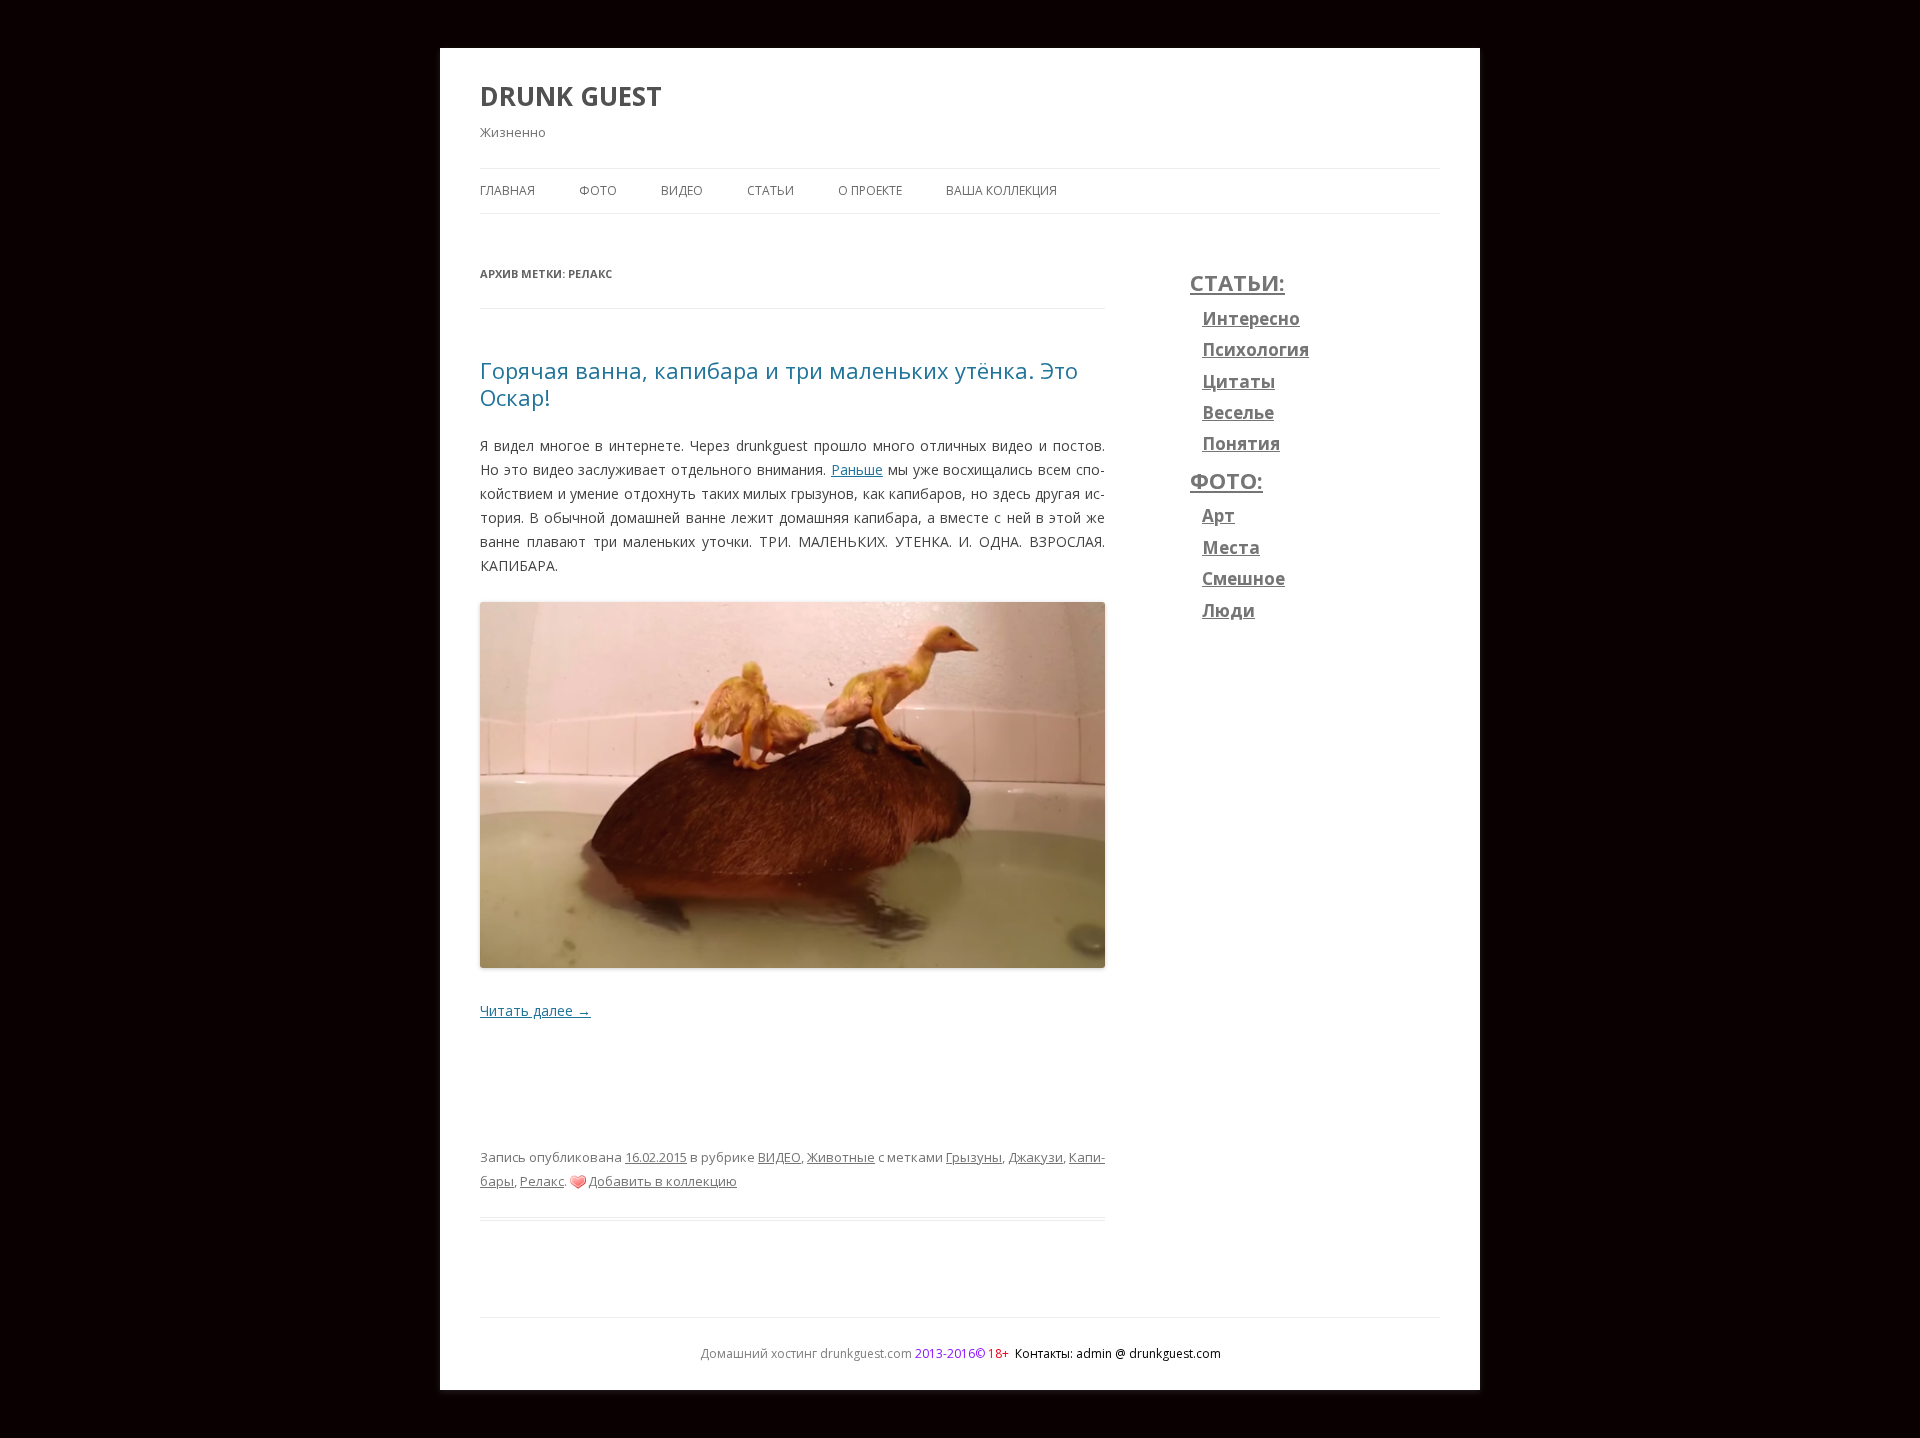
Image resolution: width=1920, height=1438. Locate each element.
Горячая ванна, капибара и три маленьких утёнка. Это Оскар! (779, 383)
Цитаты (1238, 381)
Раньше (857, 469)
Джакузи (1035, 1157)
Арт (1218, 515)
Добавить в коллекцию (662, 1181)
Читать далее (535, 1010)
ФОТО (598, 190)
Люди (1228, 610)
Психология (1255, 349)
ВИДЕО (682, 190)
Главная (507, 190)
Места (1231, 547)
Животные (841, 1157)
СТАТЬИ (770, 190)
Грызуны (974, 1157)
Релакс (542, 1181)
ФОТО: (1226, 480)
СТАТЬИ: (1237, 282)
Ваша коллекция (1001, 190)
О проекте (870, 190)
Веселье (1238, 412)
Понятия (1241, 443)
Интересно (1251, 318)
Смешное (1243, 578)
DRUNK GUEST (571, 96)
